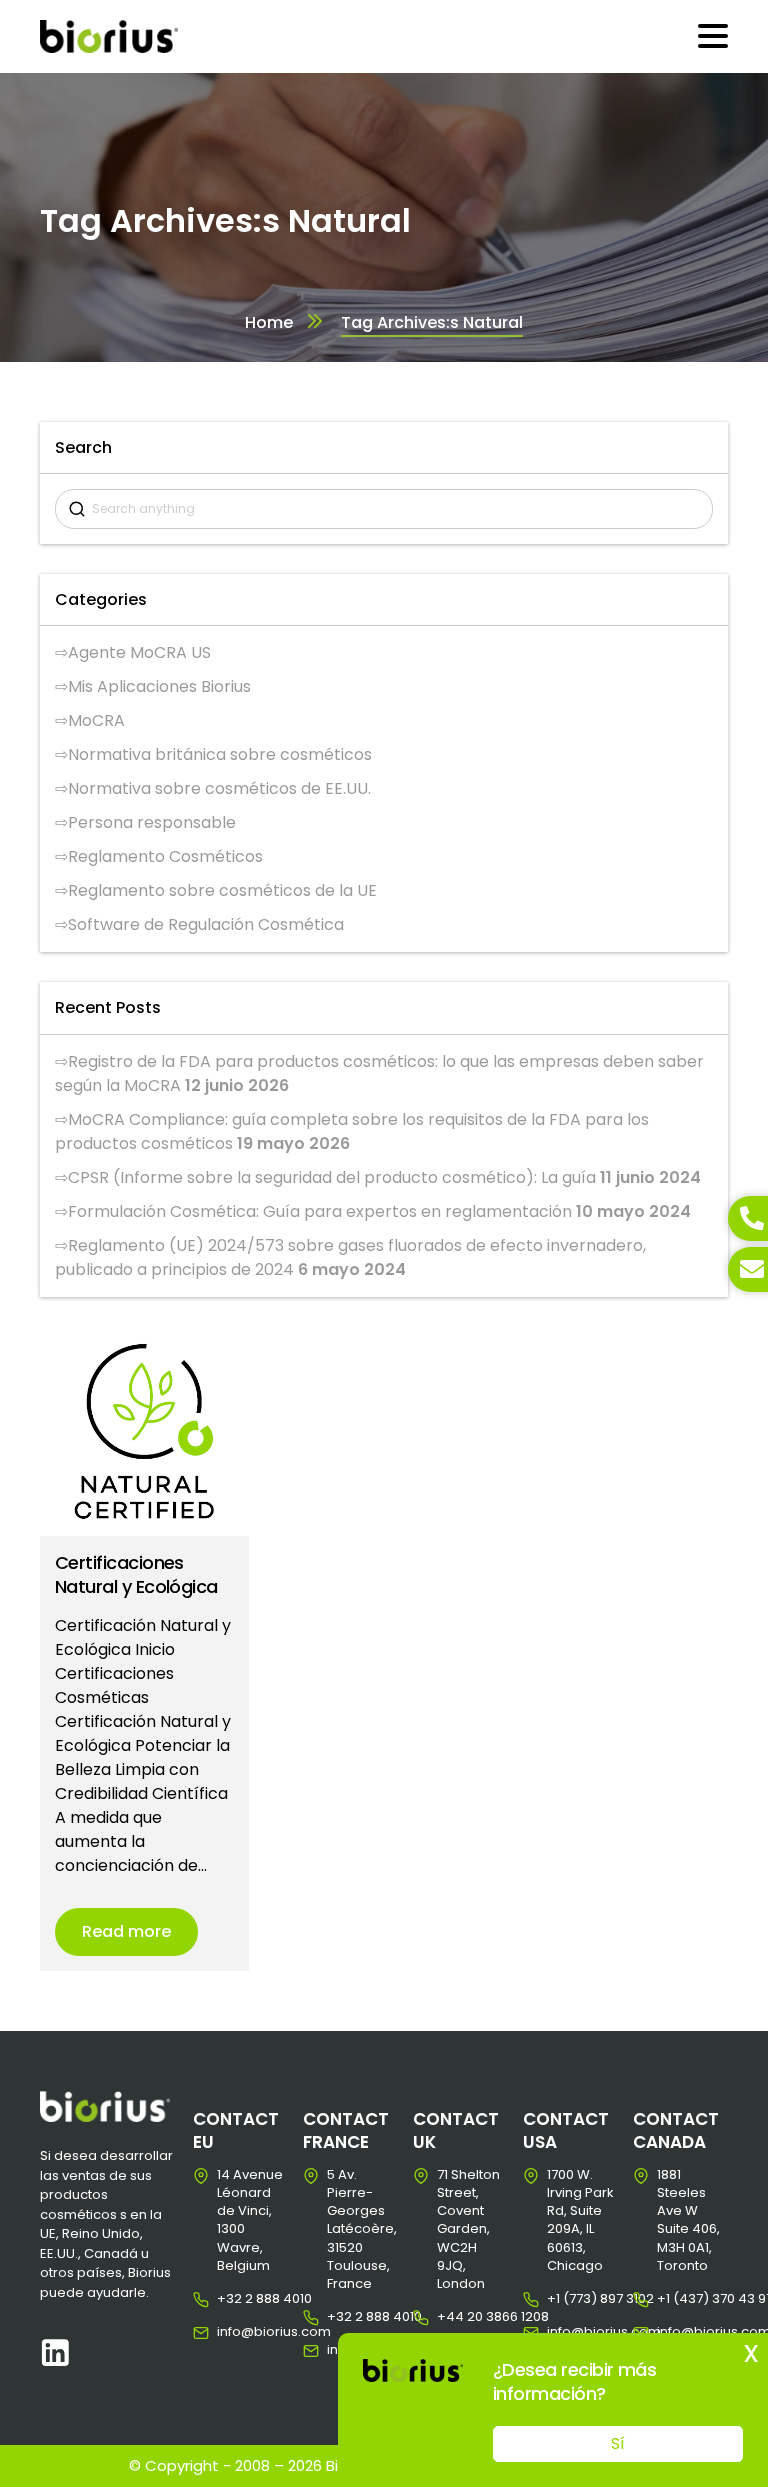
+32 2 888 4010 (232, 2299)
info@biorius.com (232, 2332)
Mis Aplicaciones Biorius (159, 686)
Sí (618, 2443)
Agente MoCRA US (139, 652)
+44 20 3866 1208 (452, 2317)
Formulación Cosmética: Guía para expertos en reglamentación (320, 1211)
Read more (126, 1931)
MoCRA (96, 720)
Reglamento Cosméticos (165, 856)
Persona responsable (152, 822)
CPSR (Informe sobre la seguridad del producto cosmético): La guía (332, 1177)
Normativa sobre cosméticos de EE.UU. (219, 788)
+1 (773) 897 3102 (562, 2299)
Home (269, 322)
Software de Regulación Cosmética (206, 924)
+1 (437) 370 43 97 (672, 2299)
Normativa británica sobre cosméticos (220, 754)
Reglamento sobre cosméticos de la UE (222, 890)
